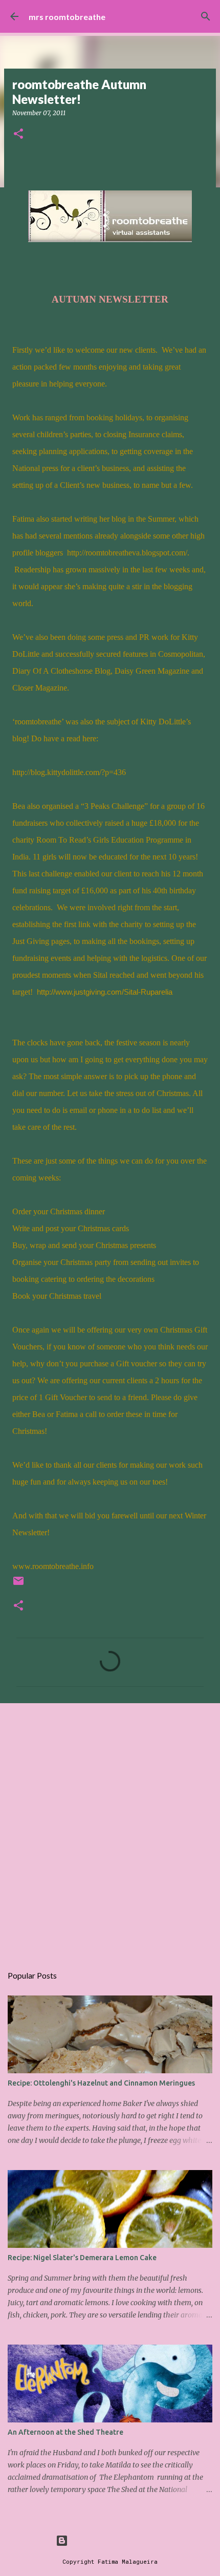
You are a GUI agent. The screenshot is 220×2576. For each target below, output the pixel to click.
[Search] (206, 16)
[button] (18, 134)
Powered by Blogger (116, 2540)
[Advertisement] (110, 1829)
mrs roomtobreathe (67, 17)
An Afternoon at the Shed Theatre (65, 2432)
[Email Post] (18, 1585)
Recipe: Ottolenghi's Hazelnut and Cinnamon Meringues (101, 2083)
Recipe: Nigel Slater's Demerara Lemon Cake (82, 2258)
